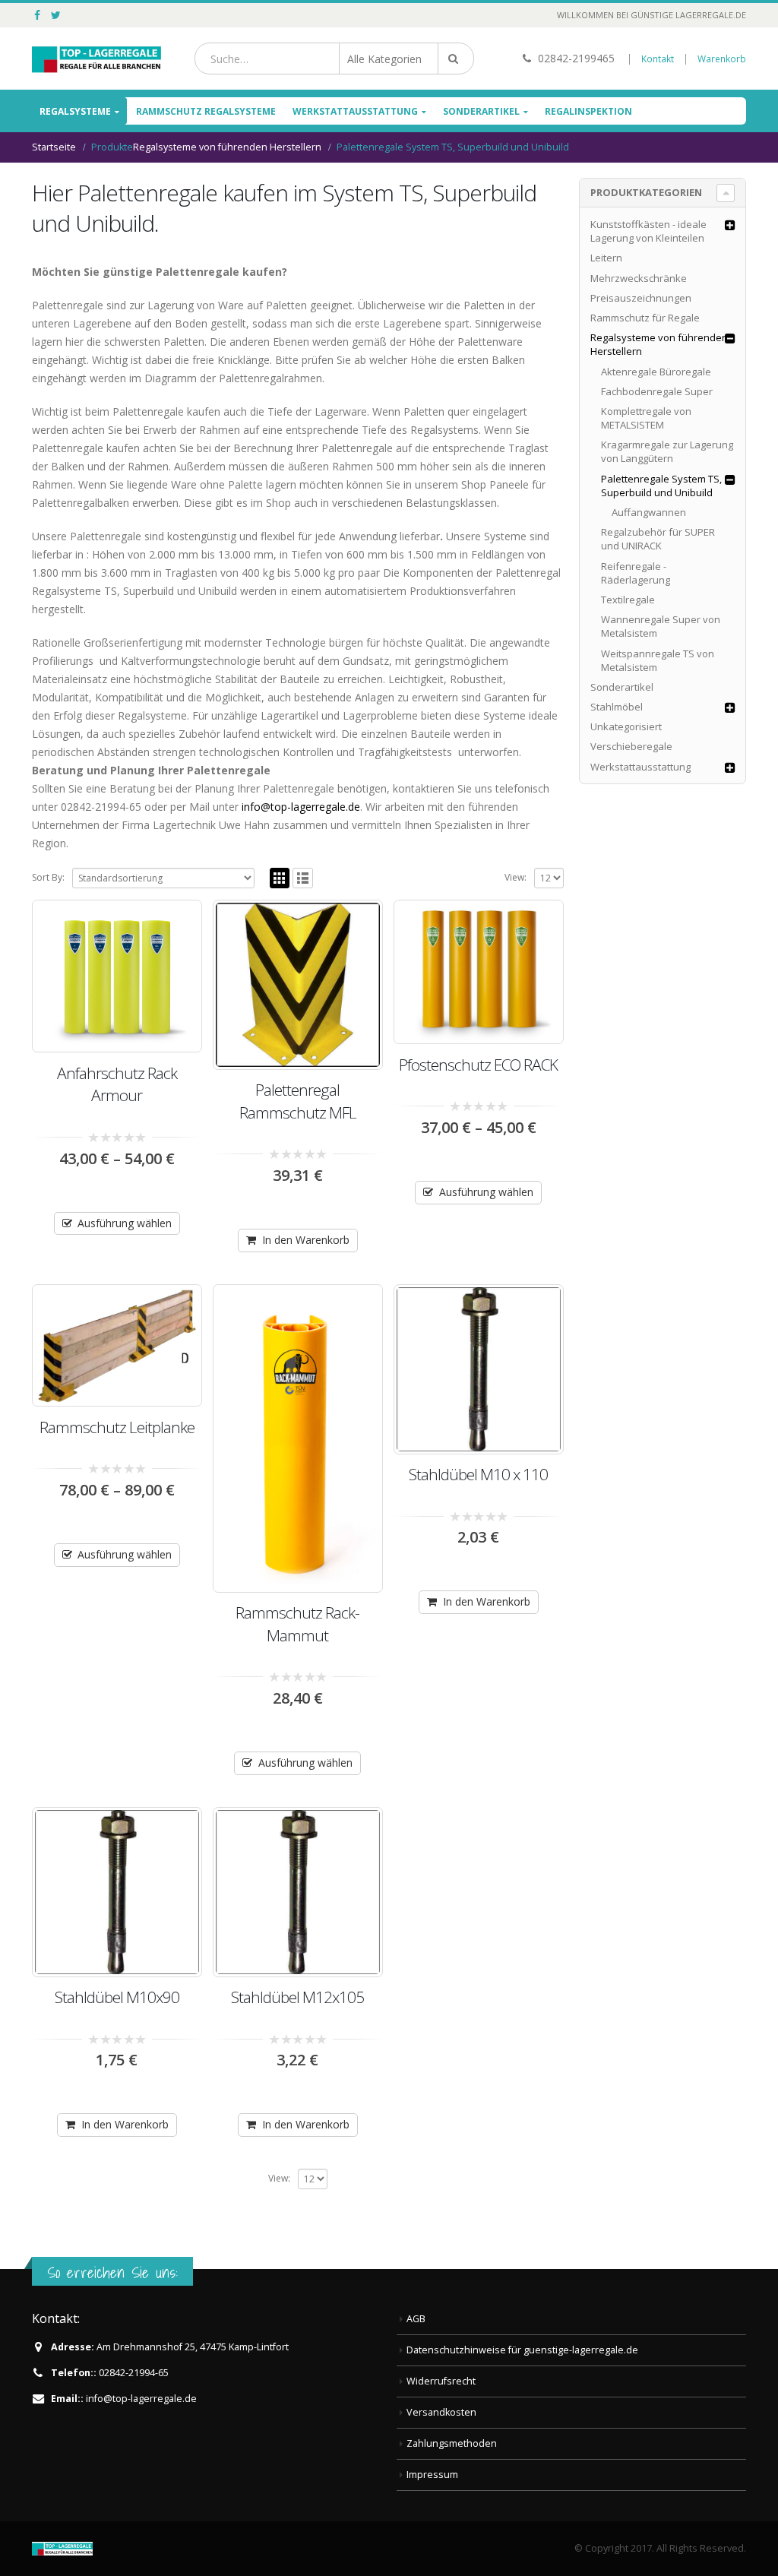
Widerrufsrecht (441, 2381)
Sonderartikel (481, 111)
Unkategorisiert (626, 726)
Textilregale (628, 600)
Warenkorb (722, 59)
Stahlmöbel (617, 707)
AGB (416, 2319)
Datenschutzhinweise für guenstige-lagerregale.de (522, 2350)
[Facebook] (38, 15)
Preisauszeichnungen (641, 298)
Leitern (606, 258)
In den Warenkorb (306, 1240)
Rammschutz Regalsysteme (206, 111)
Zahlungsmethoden (452, 2443)
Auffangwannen (649, 512)
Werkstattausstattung (355, 111)
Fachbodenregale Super (657, 391)
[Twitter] (57, 15)
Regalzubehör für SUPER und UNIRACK (658, 539)
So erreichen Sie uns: (112, 2272)
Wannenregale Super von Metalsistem (661, 626)
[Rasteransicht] (280, 878)
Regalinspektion (588, 111)
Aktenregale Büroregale (656, 372)
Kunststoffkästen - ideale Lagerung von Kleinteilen (648, 231)
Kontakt (658, 59)
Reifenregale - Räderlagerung (636, 573)
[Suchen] (456, 59)
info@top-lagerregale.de (301, 807)
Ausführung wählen (125, 1223)
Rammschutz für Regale (645, 318)
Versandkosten (441, 2412)
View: (516, 877)
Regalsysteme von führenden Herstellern (659, 344)
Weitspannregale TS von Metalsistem (658, 660)
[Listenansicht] (303, 878)
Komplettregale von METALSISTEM (646, 418)
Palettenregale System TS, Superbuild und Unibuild (661, 486)
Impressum (432, 2475)
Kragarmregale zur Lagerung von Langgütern (667, 451)
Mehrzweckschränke (639, 278)
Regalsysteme (75, 111)
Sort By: (48, 877)
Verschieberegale (631, 746)
